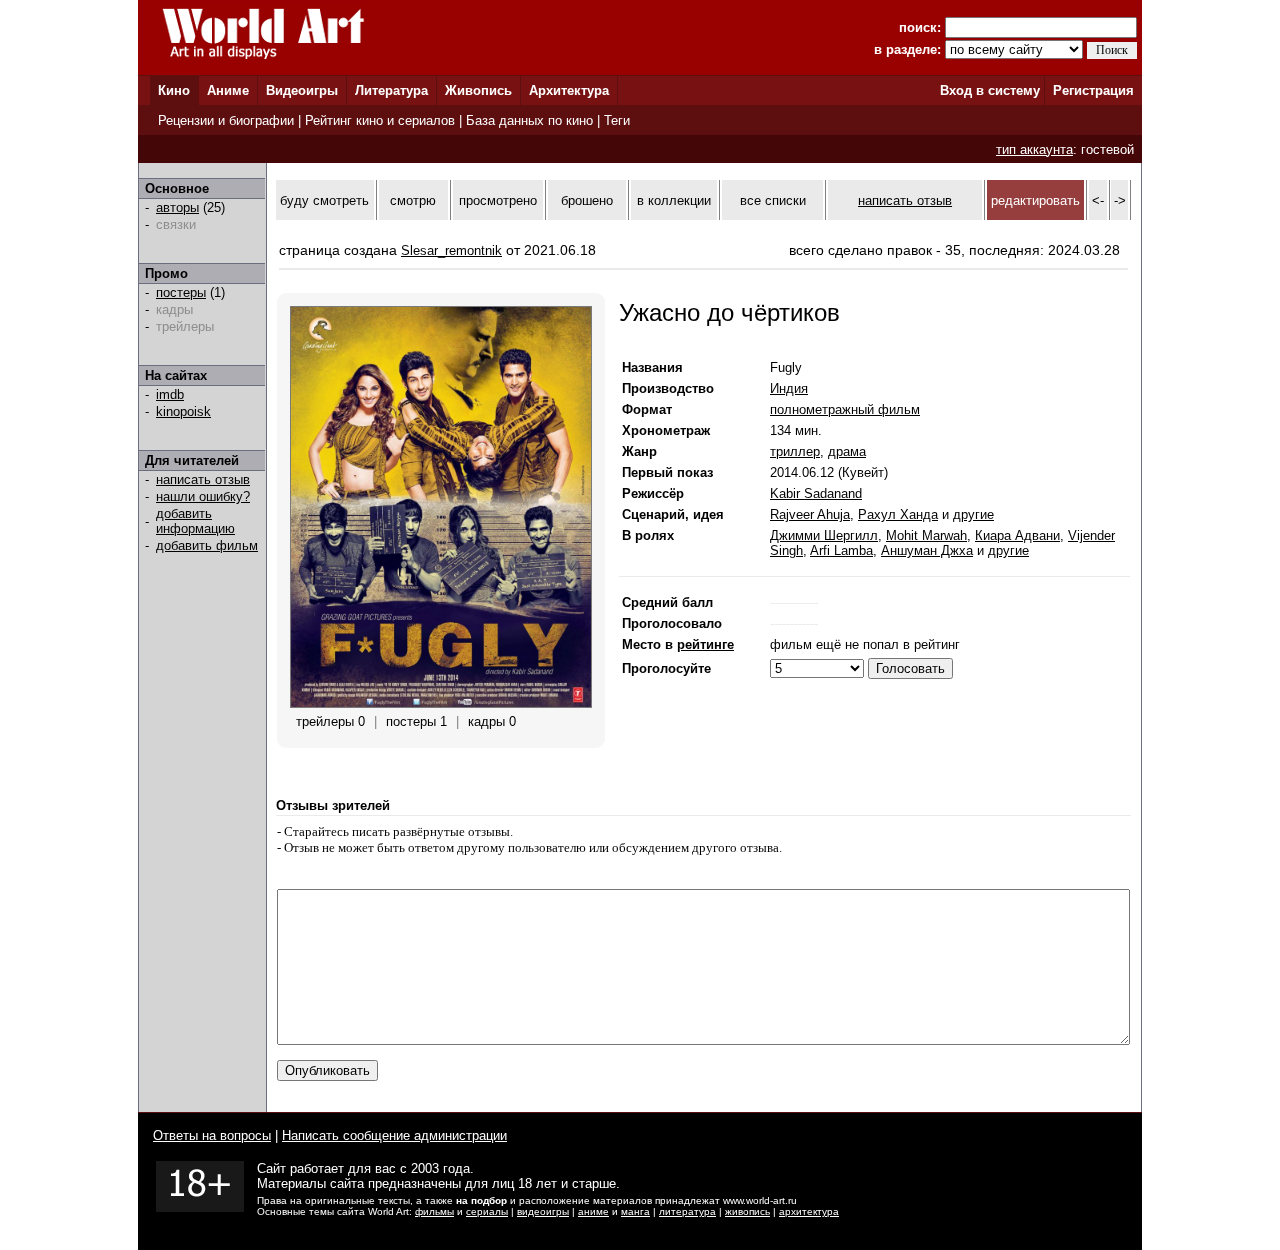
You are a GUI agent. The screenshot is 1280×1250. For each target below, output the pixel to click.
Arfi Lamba (841, 550)
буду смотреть (324, 200)
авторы (177, 207)
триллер (795, 451)
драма (847, 451)
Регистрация (1093, 90)
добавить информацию (195, 521)
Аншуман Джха (927, 550)
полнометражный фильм (845, 409)
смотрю (413, 200)
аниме (593, 1211)
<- (1098, 200)
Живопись (478, 90)
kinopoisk (183, 411)
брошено (587, 200)
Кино (174, 90)
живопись (747, 1211)
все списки (773, 200)
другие (973, 514)
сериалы (487, 1211)
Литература (391, 90)
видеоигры (543, 1211)
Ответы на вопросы (212, 1135)
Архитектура (569, 90)
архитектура (809, 1211)
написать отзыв (203, 479)
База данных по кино (529, 120)
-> (1120, 200)
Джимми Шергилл (824, 535)
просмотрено (498, 200)
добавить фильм (207, 545)
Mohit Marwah (926, 535)
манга (635, 1211)
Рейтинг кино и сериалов (380, 120)
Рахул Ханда (898, 514)
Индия (789, 388)
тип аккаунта (1034, 149)
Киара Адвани (1017, 535)
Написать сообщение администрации (394, 1135)
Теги (617, 120)
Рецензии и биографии (226, 120)
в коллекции (674, 200)
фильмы (434, 1211)
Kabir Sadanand (816, 493)
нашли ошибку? (203, 496)
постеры (181, 292)
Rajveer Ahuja (810, 514)
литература (687, 1211)
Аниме (228, 90)
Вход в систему (990, 90)
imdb (170, 394)
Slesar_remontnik (451, 250)
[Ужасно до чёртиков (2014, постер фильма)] (441, 703)
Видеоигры (302, 90)
